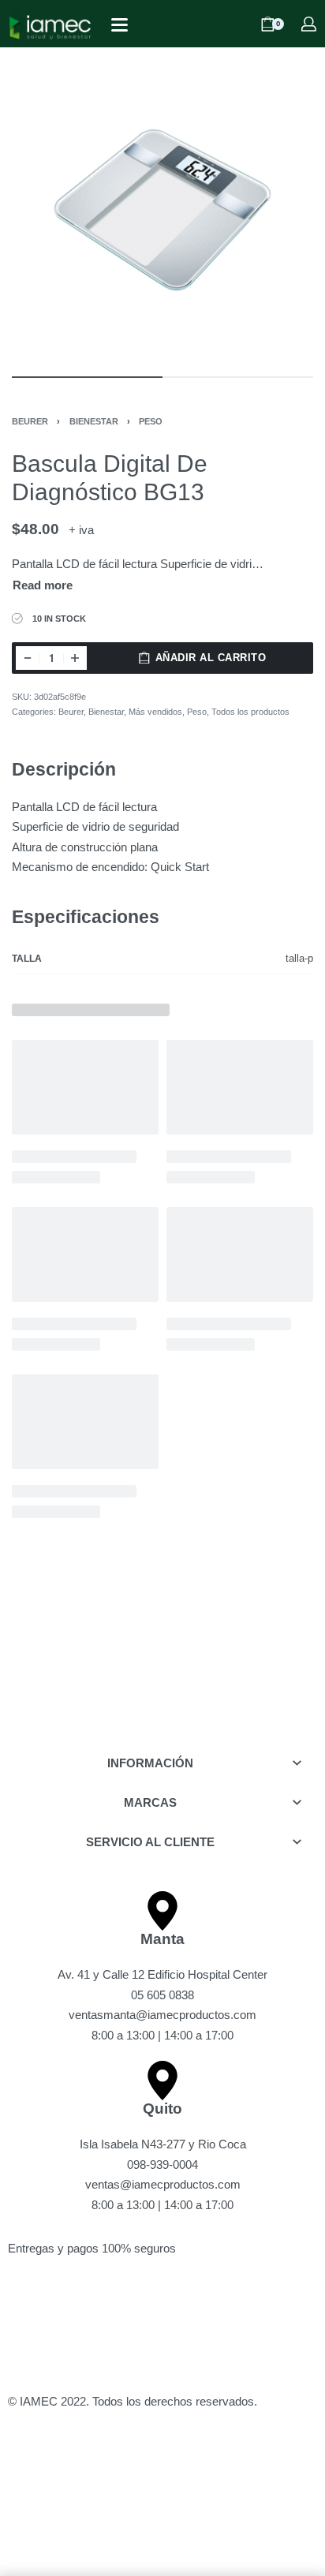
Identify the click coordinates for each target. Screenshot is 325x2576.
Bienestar (94, 421)
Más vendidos (155, 712)
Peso (151, 421)
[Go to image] (87, 377)
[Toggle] (43, 586)
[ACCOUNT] (309, 24)
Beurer (30, 421)
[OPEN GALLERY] (162, 210)
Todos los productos (250, 712)
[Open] (120, 25)
